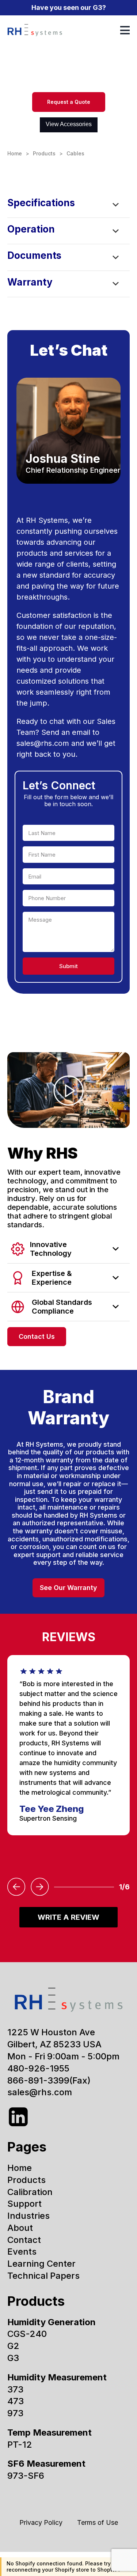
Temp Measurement (50, 2433)
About (20, 2228)
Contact (24, 2240)
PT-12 (20, 2445)
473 (16, 2401)
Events (22, 2252)
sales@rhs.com (43, 743)
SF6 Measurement (46, 2464)
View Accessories (69, 124)
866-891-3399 (38, 2080)
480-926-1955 (38, 2068)
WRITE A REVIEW (68, 1917)
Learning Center (41, 2264)
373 (15, 2389)
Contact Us (37, 1336)
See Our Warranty (68, 1588)
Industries (28, 2216)
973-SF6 (26, 2476)
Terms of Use (98, 2522)
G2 (13, 2346)
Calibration (30, 2192)
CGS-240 (27, 2334)
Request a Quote (69, 102)
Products (44, 153)
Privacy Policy (41, 2522)
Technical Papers (43, 2276)
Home (15, 153)
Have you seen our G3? (69, 7)
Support (24, 2204)
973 (15, 2413)
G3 (13, 2358)
